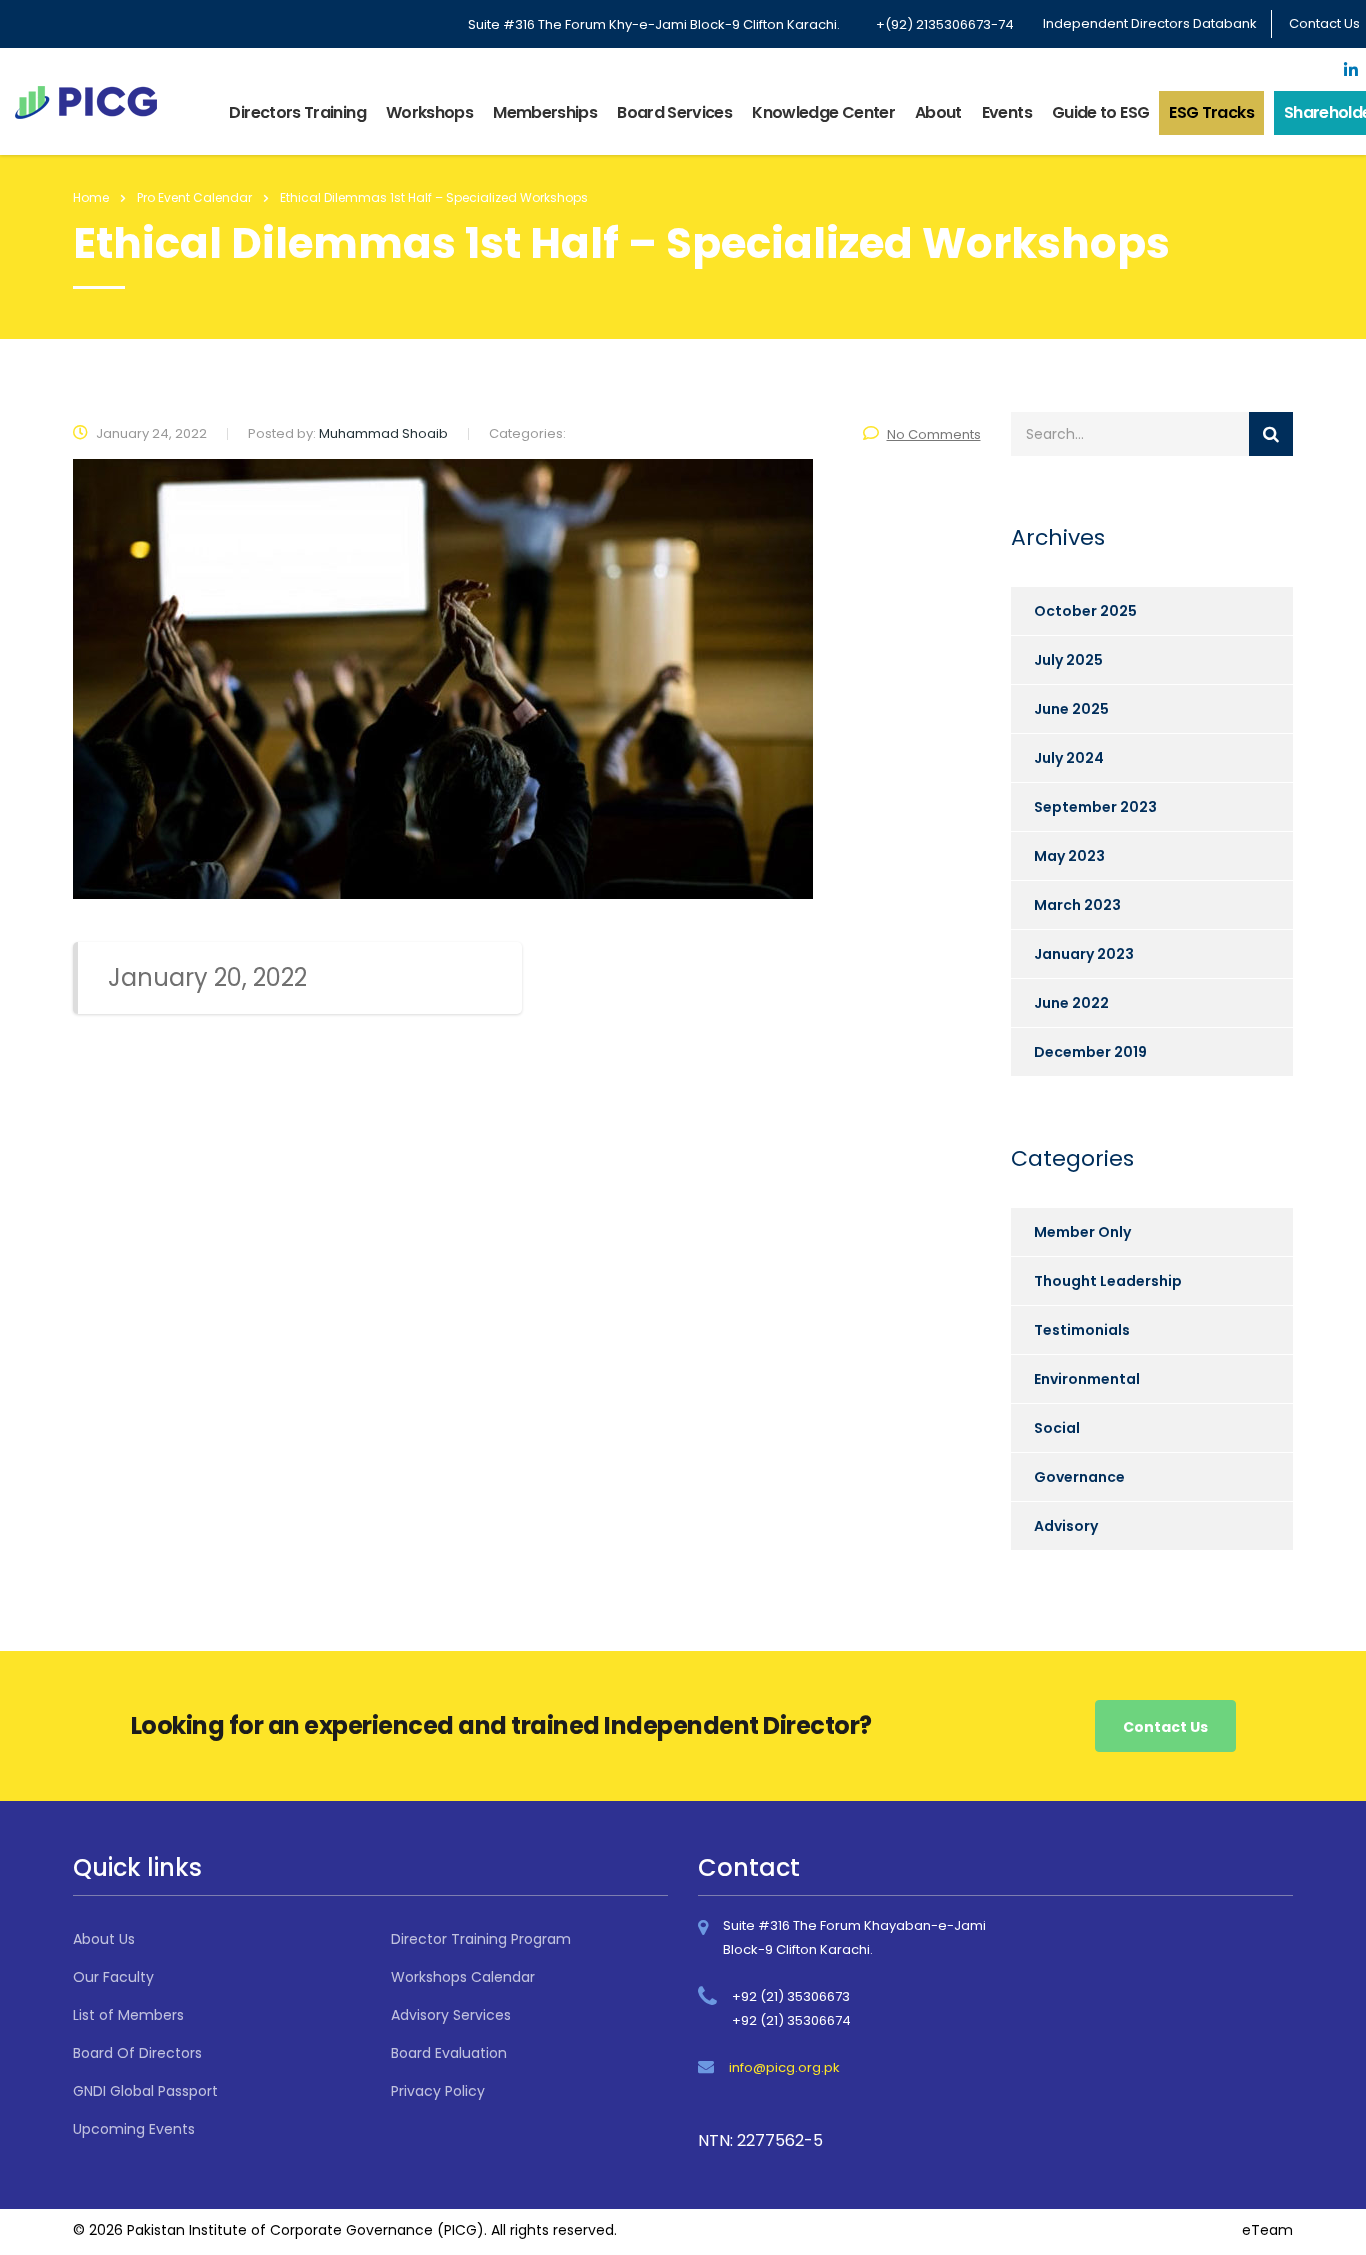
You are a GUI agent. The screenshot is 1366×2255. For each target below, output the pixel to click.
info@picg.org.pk (784, 2067)
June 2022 (1071, 1003)
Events (1007, 112)
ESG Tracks (1211, 112)
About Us (104, 1939)
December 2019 (1090, 1052)
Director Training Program (481, 1939)
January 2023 (1084, 954)
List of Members (128, 2015)
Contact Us (1324, 23)
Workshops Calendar (463, 1977)
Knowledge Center (823, 112)
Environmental (1087, 1379)
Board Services (674, 112)
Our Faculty (113, 1977)
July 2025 (1068, 660)
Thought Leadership (1108, 1281)
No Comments (934, 434)
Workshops (429, 112)
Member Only (1082, 1232)
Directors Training (297, 112)
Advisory (1066, 1526)
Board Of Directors (137, 2053)
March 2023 (1077, 905)
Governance (1079, 1477)
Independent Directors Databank (1150, 23)
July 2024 (1069, 758)
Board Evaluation (449, 2053)
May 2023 (1069, 856)
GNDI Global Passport (145, 2091)
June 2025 (1071, 709)
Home (91, 197)
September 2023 (1095, 807)
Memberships (545, 112)
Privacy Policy (438, 2091)
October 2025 (1085, 611)
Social (1057, 1428)
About (938, 112)
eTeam (1267, 2230)
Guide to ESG (1100, 112)
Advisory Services (451, 2015)
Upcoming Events (134, 2129)
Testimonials (1082, 1330)
